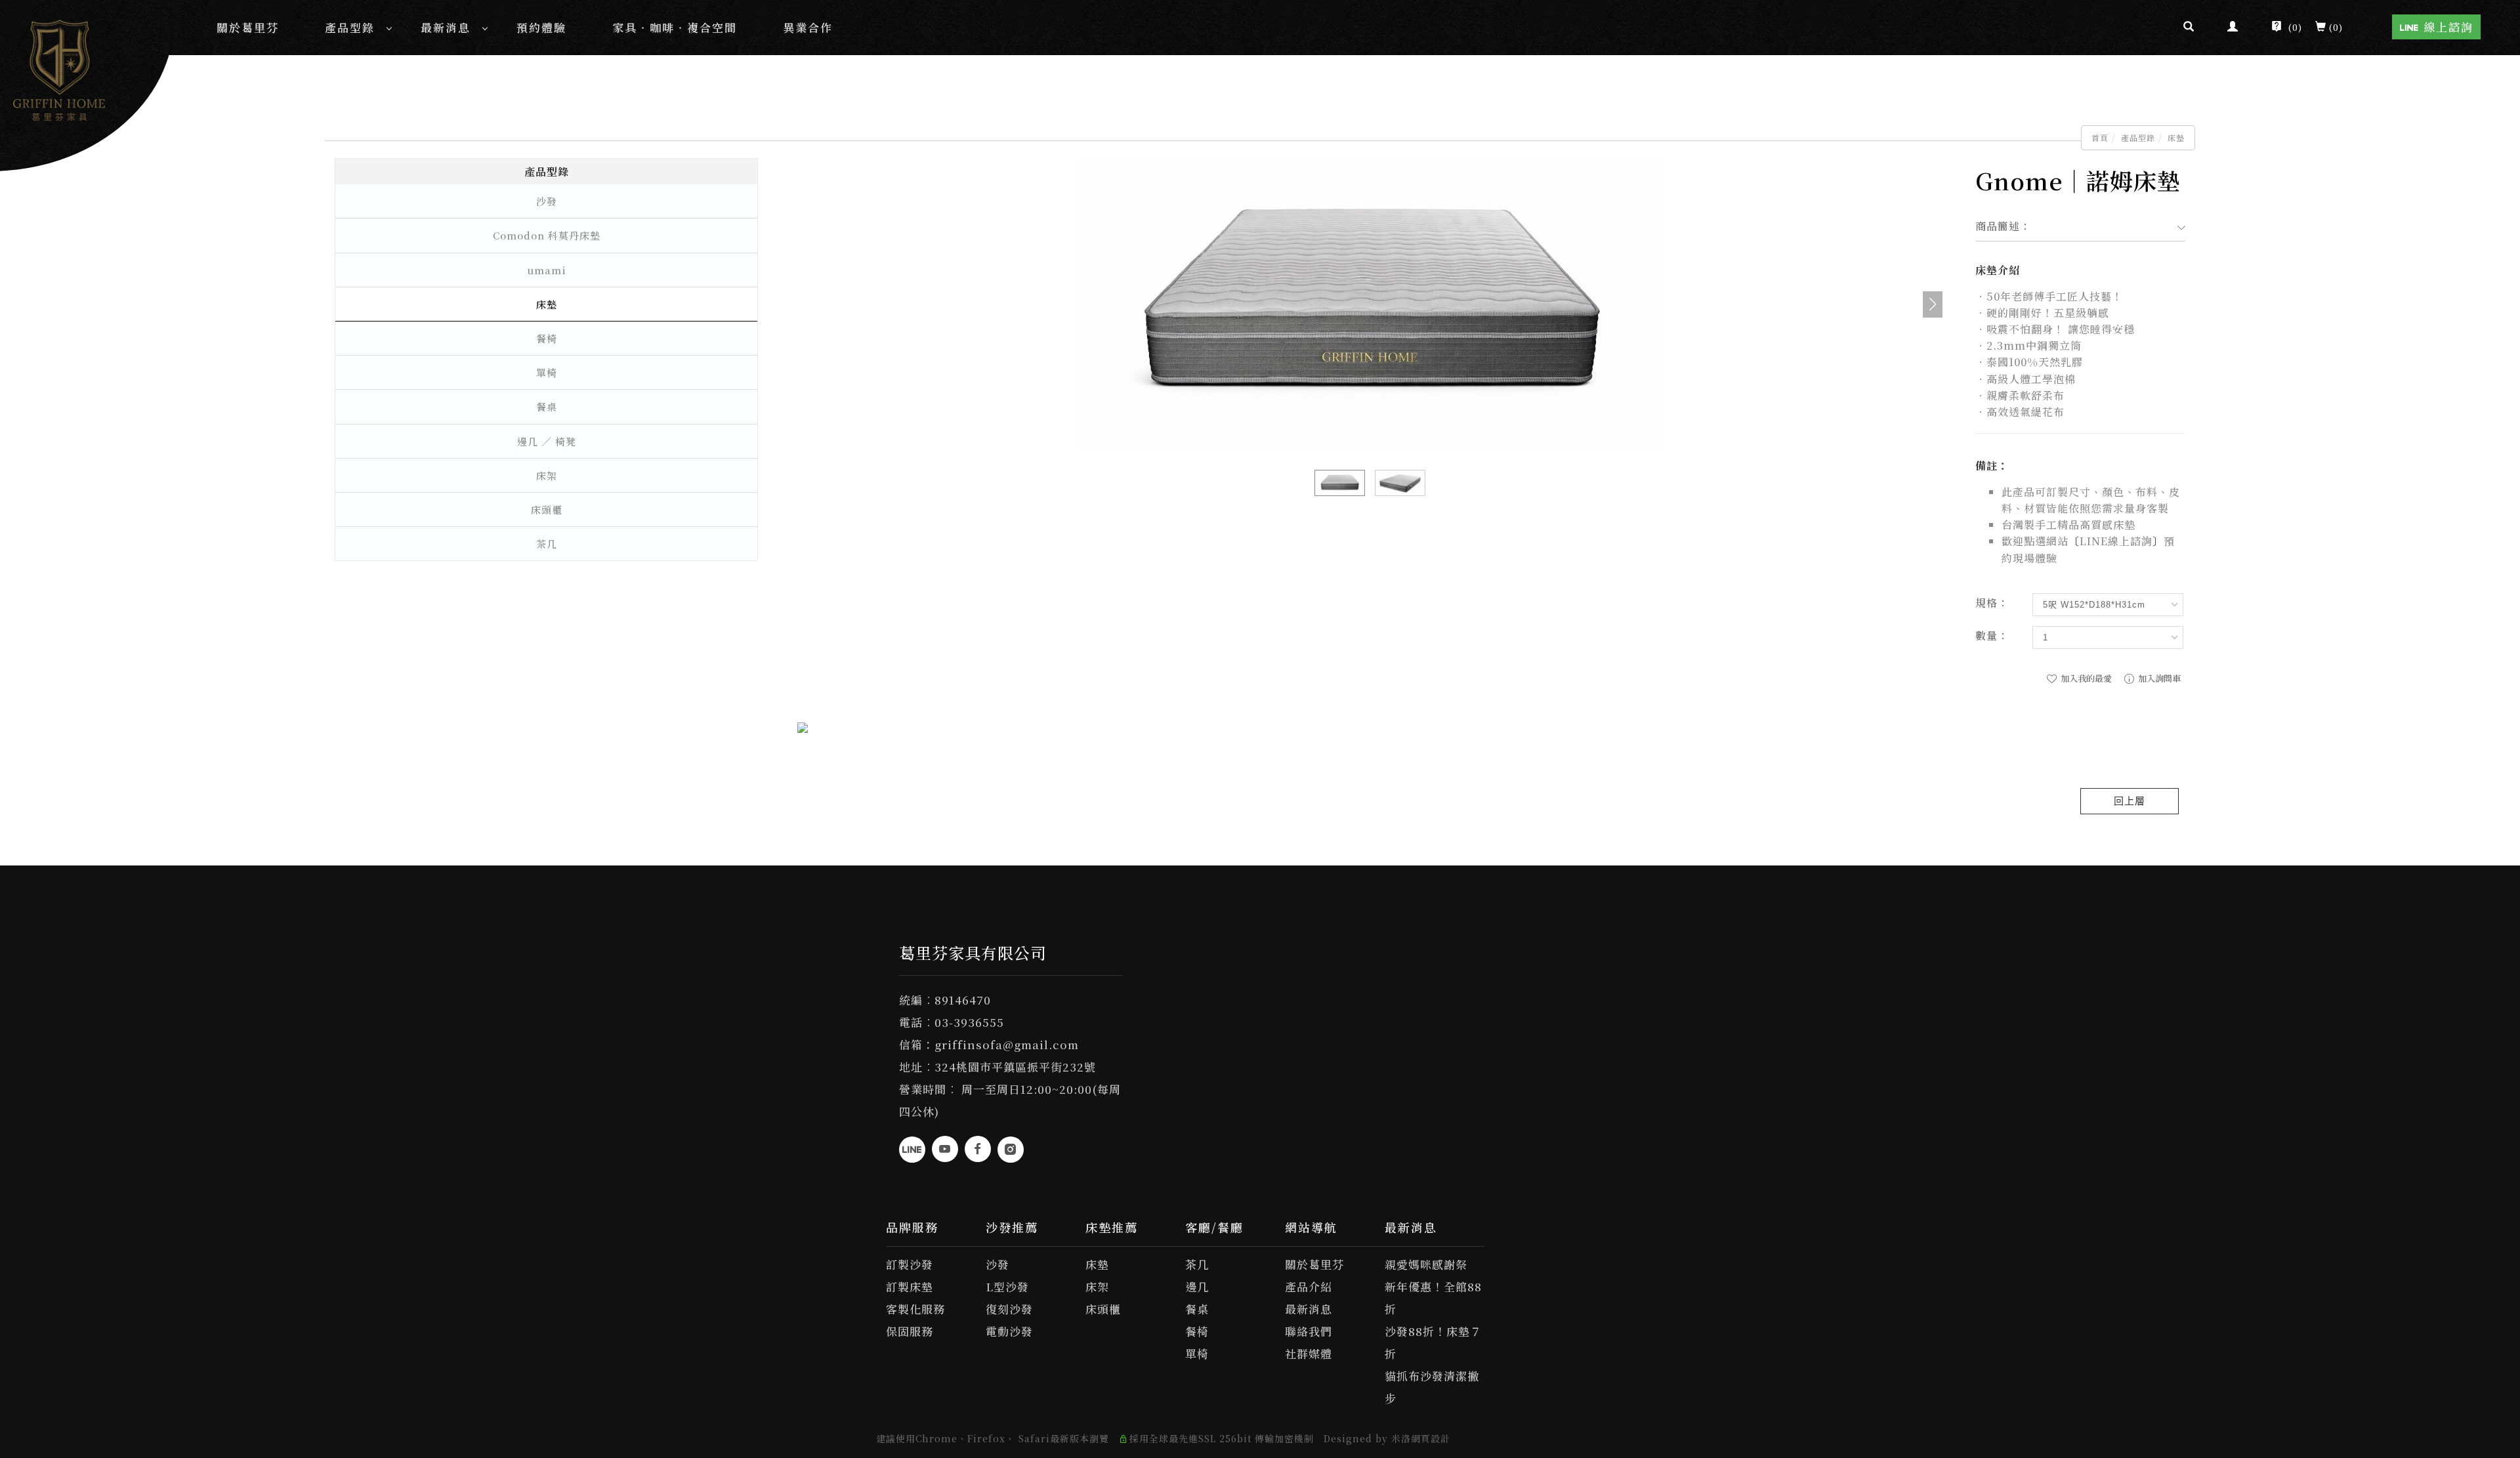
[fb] (978, 1149)
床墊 (2176, 137)
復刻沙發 (1009, 1309)
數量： (1992, 635)
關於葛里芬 (248, 27)
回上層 (2130, 801)
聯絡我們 (1309, 1331)
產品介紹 (1309, 1286)
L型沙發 (1007, 1286)
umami (547, 270)
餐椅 (547, 338)
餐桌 (547, 406)
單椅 (547, 372)
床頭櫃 (547, 510)
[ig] (1011, 1150)
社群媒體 (1309, 1353)
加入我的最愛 (2085, 678)
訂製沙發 (910, 1264)
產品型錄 (350, 27)
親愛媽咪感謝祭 (1426, 1264)
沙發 (547, 201)
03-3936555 (969, 1022)
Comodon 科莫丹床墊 (547, 235)
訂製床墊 (910, 1286)
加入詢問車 (2158, 678)
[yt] (945, 1149)
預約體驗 (541, 27)
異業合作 (808, 27)
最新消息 (446, 27)
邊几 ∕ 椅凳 (547, 441)
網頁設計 (1431, 1438)
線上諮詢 (2448, 27)
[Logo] (59, 68)
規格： (1992, 603)
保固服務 (910, 1331)
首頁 (2100, 137)
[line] (912, 1150)
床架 (547, 475)
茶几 (547, 544)
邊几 (1197, 1286)
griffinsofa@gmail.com (1007, 1044)
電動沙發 (1009, 1331)
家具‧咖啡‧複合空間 (675, 27)
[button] (2189, 28)
